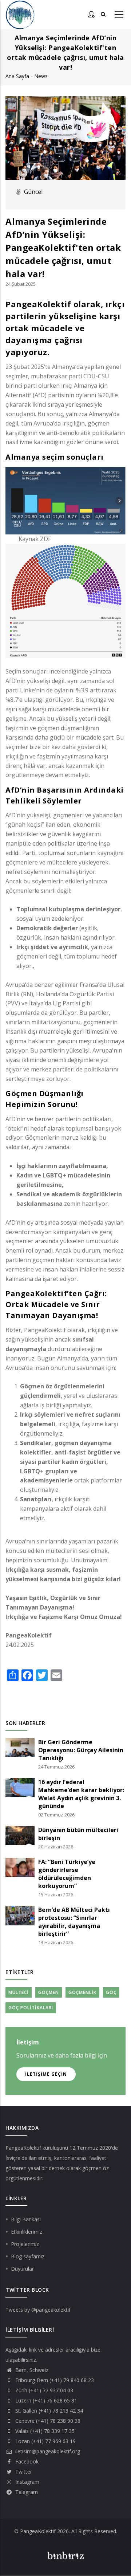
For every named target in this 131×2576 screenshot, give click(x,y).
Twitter (23, 2472)
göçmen (49, 1992)
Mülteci (19, 1992)
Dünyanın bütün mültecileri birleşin (78, 1834)
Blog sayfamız (28, 2256)
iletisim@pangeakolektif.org (47, 2451)
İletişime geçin (46, 2074)
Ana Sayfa (17, 76)
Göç (111, 1992)
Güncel (33, 192)
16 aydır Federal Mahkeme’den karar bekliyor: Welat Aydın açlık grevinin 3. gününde (81, 1794)
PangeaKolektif (23, 2148)
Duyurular (22, 2269)
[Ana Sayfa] (20, 15)
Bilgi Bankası (26, 2219)
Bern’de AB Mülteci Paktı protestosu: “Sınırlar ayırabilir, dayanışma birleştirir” (74, 1922)
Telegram (26, 2492)
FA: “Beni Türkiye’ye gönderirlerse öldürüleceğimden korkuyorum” (67, 1874)
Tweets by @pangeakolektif (38, 2310)
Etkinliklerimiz (27, 2232)
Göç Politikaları (31, 2008)
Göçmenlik (82, 1992)
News (41, 76)
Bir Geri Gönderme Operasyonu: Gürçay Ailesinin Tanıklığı (81, 1750)
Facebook (26, 2461)
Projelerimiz (25, 2244)
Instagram (27, 2482)
